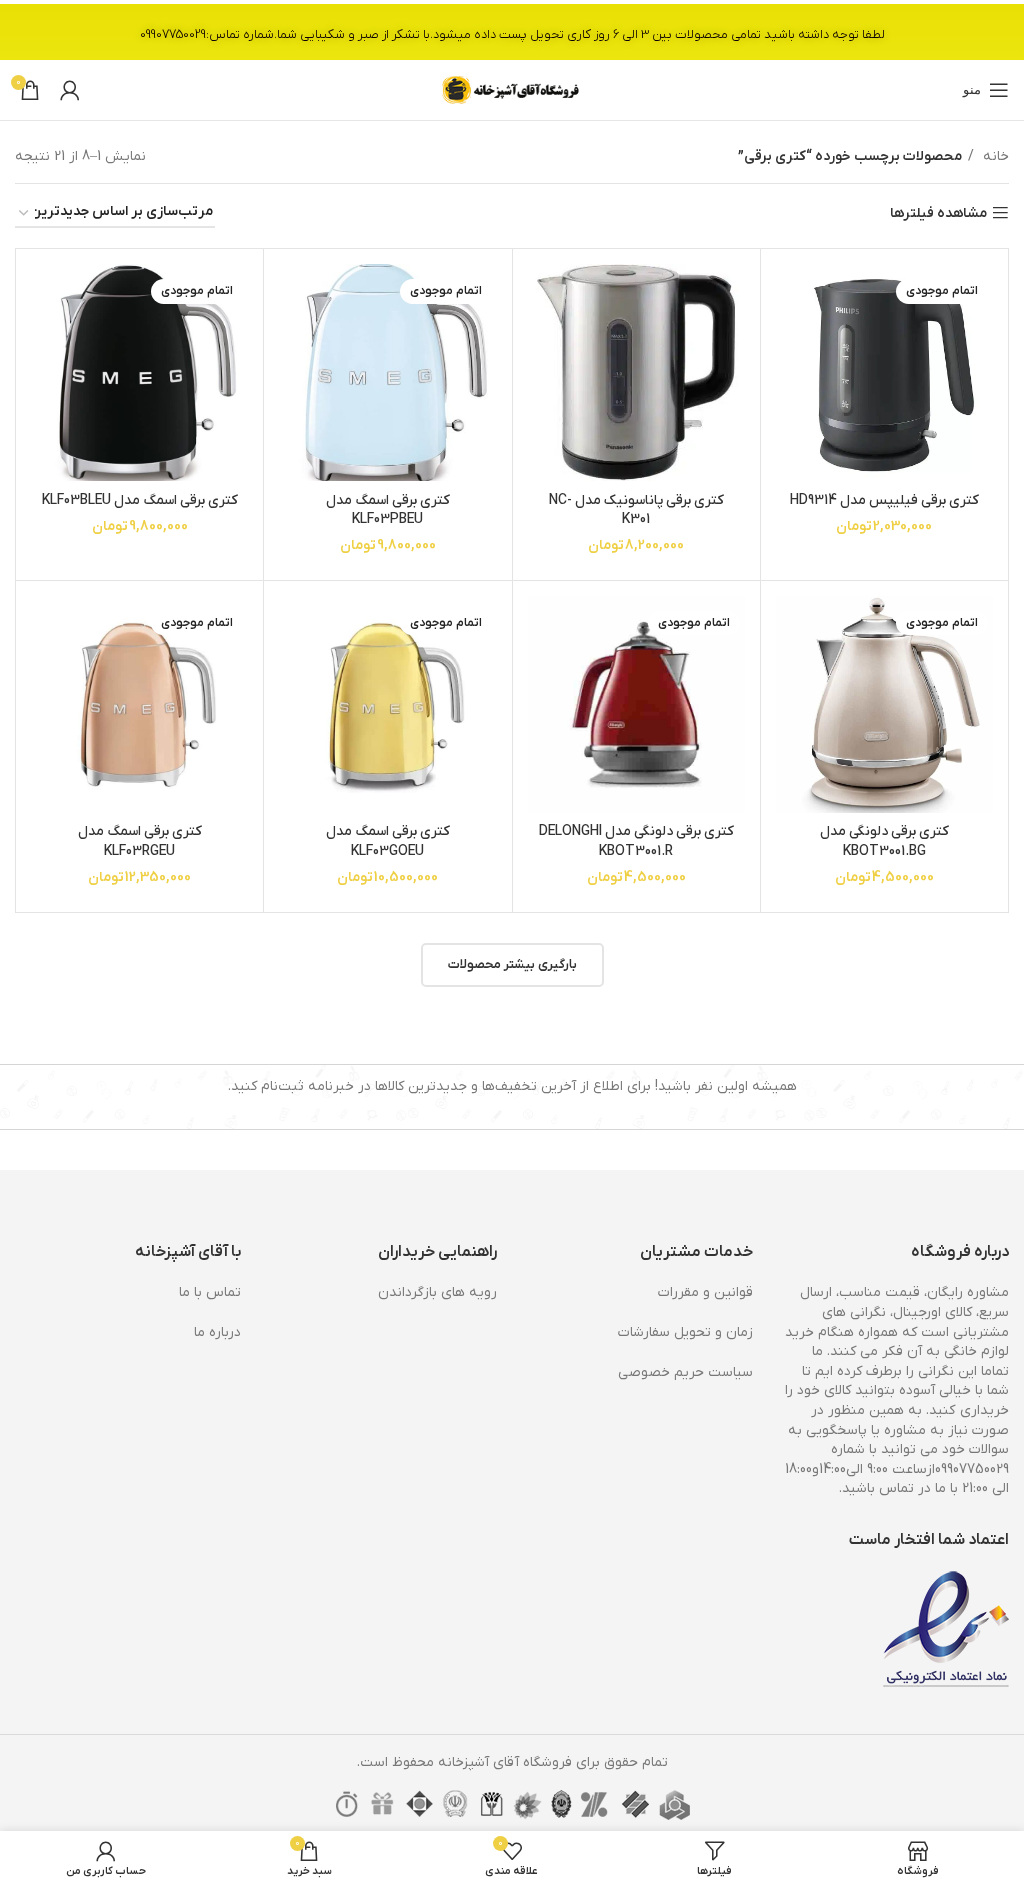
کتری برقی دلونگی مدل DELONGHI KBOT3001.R (636, 841)
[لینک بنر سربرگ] (512, 30)
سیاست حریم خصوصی (685, 1372)
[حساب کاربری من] (70, 90)
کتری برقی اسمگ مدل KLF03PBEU (388, 510)
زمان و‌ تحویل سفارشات (685, 1332)
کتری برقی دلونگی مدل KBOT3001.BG (884, 841)
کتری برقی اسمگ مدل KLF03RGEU (140, 841)
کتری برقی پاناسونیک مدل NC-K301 (636, 510)
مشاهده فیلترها (938, 213)
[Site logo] (512, 89)
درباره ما (217, 1332)
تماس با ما (210, 1292)
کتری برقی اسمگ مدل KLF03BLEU (140, 500)
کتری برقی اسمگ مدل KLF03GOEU (388, 841)
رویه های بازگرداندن (437, 1292)
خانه (994, 156)
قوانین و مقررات (705, 1292)
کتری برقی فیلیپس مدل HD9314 (884, 500)
